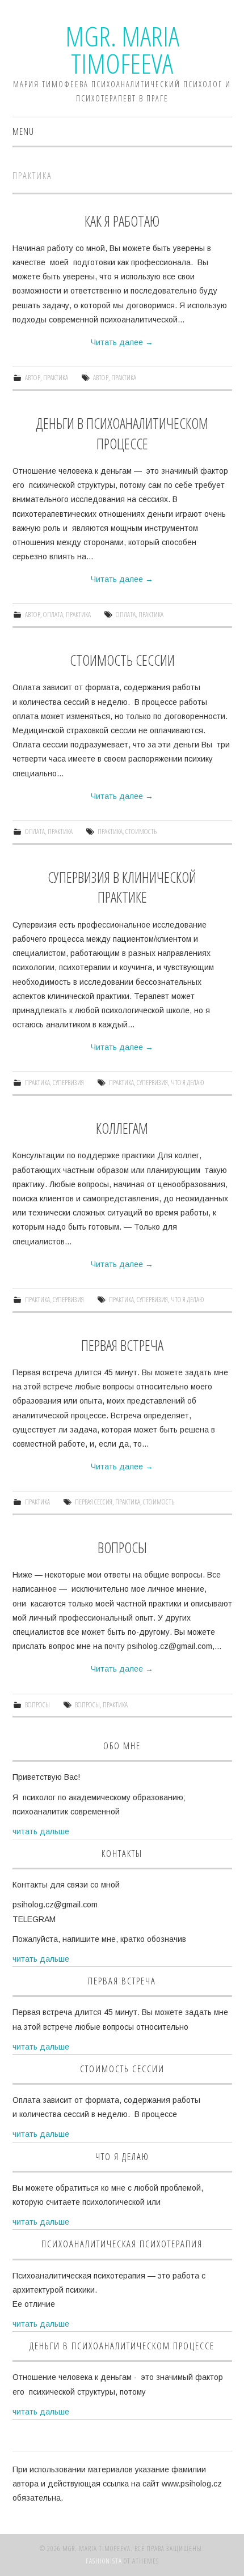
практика (124, 378)
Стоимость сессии (122, 660)
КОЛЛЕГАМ (122, 1128)
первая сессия (94, 1502)
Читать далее (122, 342)
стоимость (141, 832)
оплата (126, 615)
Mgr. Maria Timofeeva (122, 50)
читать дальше (41, 1831)
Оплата (53, 615)
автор (101, 378)
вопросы (87, 1705)
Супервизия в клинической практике (122, 888)
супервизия (68, 1083)
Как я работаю (122, 221)
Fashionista (104, 2561)
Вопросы (122, 1548)
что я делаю (188, 1083)
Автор (33, 378)
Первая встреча (122, 1346)
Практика (56, 378)
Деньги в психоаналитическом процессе (122, 434)
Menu (23, 131)
